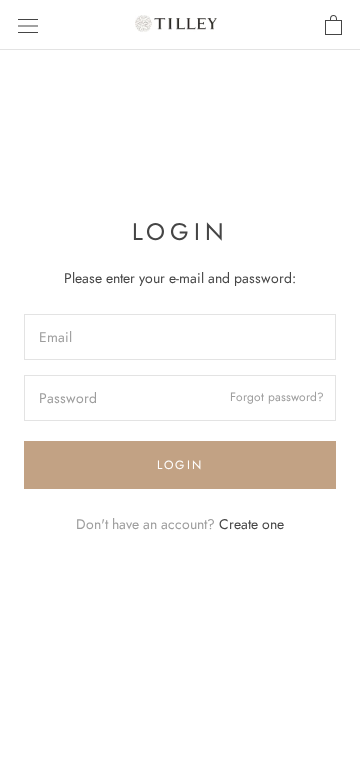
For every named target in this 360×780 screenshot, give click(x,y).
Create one (251, 524)
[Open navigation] (28, 25)
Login (180, 465)
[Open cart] (333, 25)
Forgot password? (277, 398)
